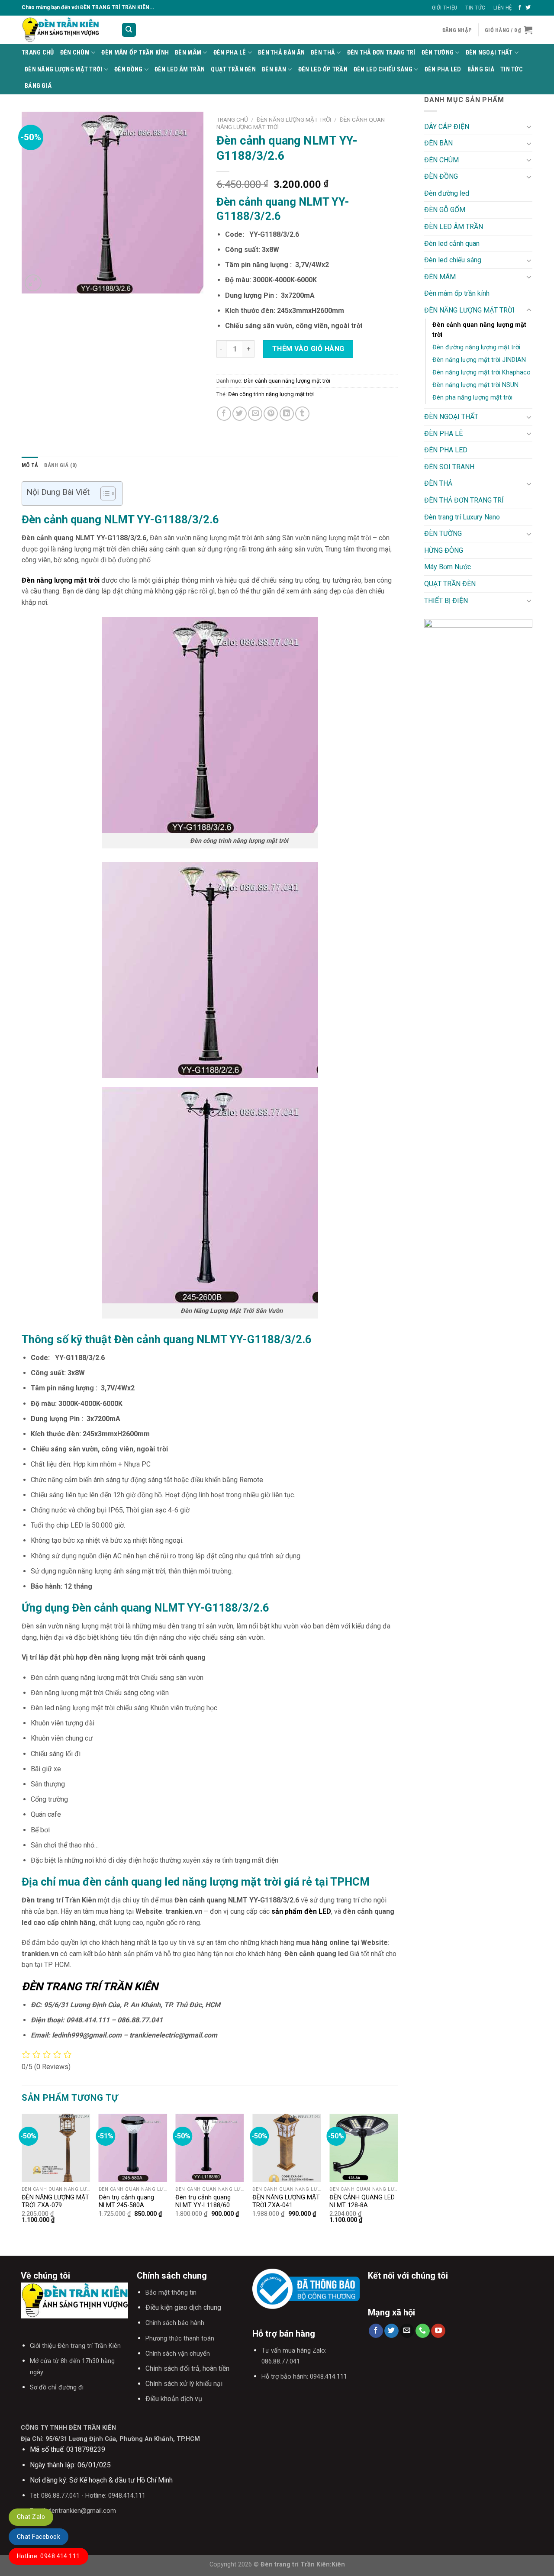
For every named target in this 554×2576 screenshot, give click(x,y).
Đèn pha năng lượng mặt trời (472, 398)
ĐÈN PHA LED (443, 69)
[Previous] (22, 2177)
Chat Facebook (39, 2537)
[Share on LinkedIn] (287, 414)
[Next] (397, 2177)
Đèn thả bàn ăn (281, 53)
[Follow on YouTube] (438, 2331)
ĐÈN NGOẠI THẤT (489, 53)
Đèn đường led (447, 193)
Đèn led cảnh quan (452, 243)
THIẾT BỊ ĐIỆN (446, 601)
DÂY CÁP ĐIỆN (447, 127)
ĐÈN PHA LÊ (230, 53)
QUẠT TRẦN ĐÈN (233, 69)
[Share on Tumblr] (302, 414)
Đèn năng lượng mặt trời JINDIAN (479, 360)
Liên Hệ (502, 8)
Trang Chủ (38, 53)
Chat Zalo (31, 2517)
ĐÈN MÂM (188, 53)
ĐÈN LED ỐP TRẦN (323, 69)
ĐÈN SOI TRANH (449, 467)
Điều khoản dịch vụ (174, 2399)
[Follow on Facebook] (520, 8)
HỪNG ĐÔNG (444, 550)
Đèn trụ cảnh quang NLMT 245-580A (126, 2202)
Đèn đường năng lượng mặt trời (476, 347)
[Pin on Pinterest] (271, 414)
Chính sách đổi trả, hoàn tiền (187, 2368)
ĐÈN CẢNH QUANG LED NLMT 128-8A (362, 2202)
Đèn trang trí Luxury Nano (462, 517)
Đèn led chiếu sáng (383, 69)
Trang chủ (232, 119)
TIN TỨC (512, 69)
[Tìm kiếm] (129, 30)
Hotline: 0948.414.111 (48, 2556)
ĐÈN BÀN (274, 69)
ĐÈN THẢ (323, 53)
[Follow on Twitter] (528, 8)
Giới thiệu (445, 8)
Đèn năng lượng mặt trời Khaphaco (482, 372)
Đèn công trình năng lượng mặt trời (271, 394)
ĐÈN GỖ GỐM (445, 210)
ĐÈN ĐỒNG (128, 69)
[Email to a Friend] (255, 414)
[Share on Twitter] (240, 414)
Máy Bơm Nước (448, 567)
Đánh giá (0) (60, 465)
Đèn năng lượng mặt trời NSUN (475, 385)
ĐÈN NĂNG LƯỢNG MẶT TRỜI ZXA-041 (286, 2202)
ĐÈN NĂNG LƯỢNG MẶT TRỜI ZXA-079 (55, 2202)
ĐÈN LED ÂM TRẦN (180, 69)
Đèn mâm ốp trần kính (135, 53)
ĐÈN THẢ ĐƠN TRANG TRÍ (381, 53)
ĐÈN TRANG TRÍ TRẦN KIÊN (90, 1986)
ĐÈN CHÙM (75, 53)
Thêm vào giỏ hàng (308, 349)
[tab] (30, 465)
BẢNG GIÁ (481, 69)
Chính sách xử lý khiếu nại (184, 2384)
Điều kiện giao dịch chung (183, 2307)
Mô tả (30, 465)
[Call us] (423, 2331)
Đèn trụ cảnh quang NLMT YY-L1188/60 (203, 2202)
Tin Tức (475, 8)
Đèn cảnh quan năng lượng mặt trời (479, 330)
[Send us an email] (407, 2331)
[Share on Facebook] (224, 414)
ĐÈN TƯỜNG (438, 53)
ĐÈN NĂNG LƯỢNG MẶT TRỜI (64, 69)
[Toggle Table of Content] (104, 493)
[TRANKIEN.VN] (65, 30)
